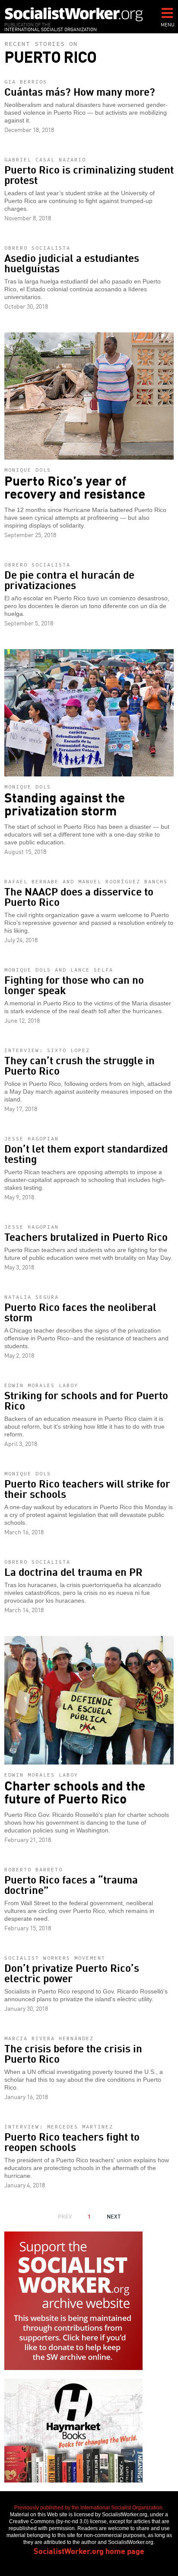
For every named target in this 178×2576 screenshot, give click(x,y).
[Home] (74, 14)
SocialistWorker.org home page (89, 2550)
